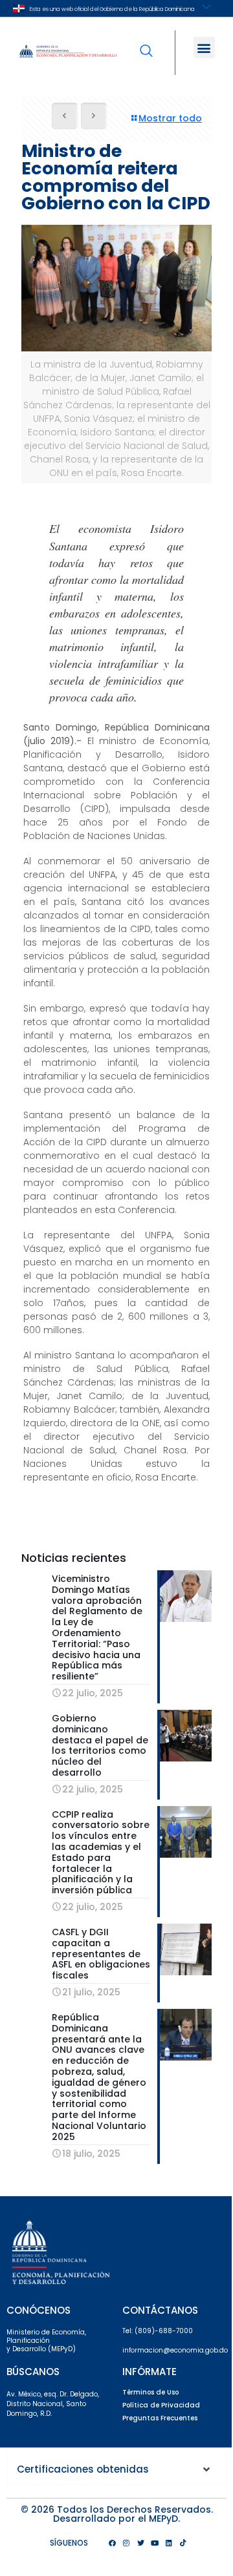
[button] (204, 47)
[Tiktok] (183, 2543)
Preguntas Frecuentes (160, 2418)
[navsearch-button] (146, 42)
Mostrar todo (170, 118)
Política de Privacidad (161, 2405)
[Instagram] (126, 2543)
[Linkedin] (169, 2543)
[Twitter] (140, 2543)
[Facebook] (112, 2543)
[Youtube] (155, 2543)
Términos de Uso (150, 2392)
